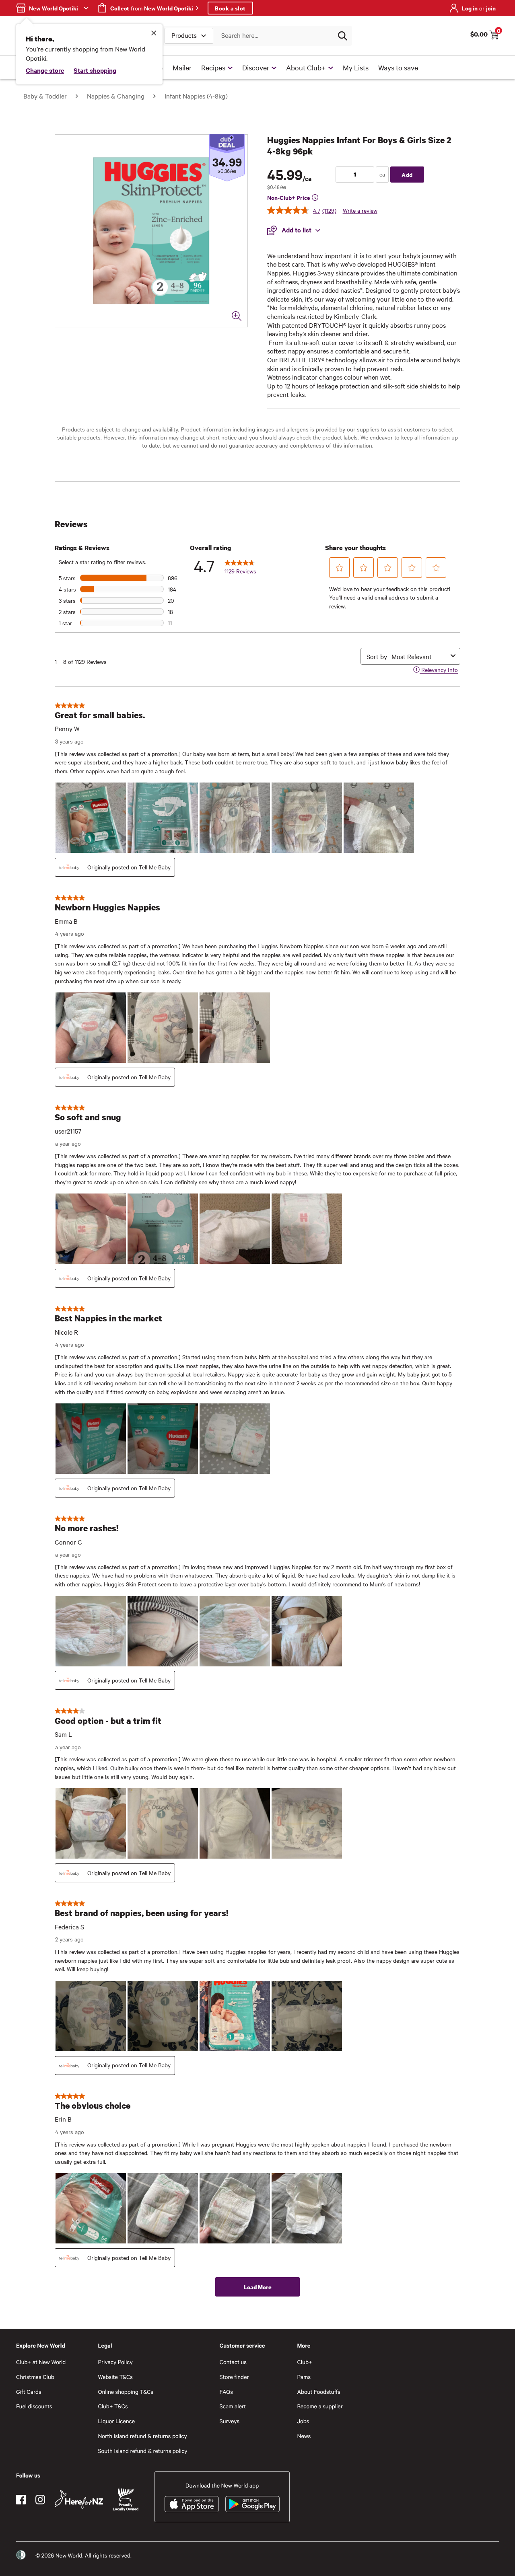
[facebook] (21, 2500)
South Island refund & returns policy (142, 2451)
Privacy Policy (115, 2362)
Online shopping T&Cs (126, 2392)
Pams (304, 2377)
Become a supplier (320, 2406)
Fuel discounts (34, 2406)
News (304, 2436)
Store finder (234, 2377)
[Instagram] (40, 2500)
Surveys (230, 2421)
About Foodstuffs (319, 2392)
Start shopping (95, 70)
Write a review (360, 210)
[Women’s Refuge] (21, 2555)
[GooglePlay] (252, 2504)
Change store (45, 70)
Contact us (233, 2362)
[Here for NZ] (79, 2500)
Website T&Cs (115, 2377)
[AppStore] (192, 2504)
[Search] (342, 36)
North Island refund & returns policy (142, 2436)
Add (407, 174)
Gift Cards (29, 2392)
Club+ (304, 2362)
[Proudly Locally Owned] (126, 2499)
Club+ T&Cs (113, 2406)
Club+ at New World (41, 2362)
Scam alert (233, 2406)
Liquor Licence (116, 2421)
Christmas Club (35, 2377)
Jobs (303, 2421)
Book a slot (230, 8)
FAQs (226, 2392)
